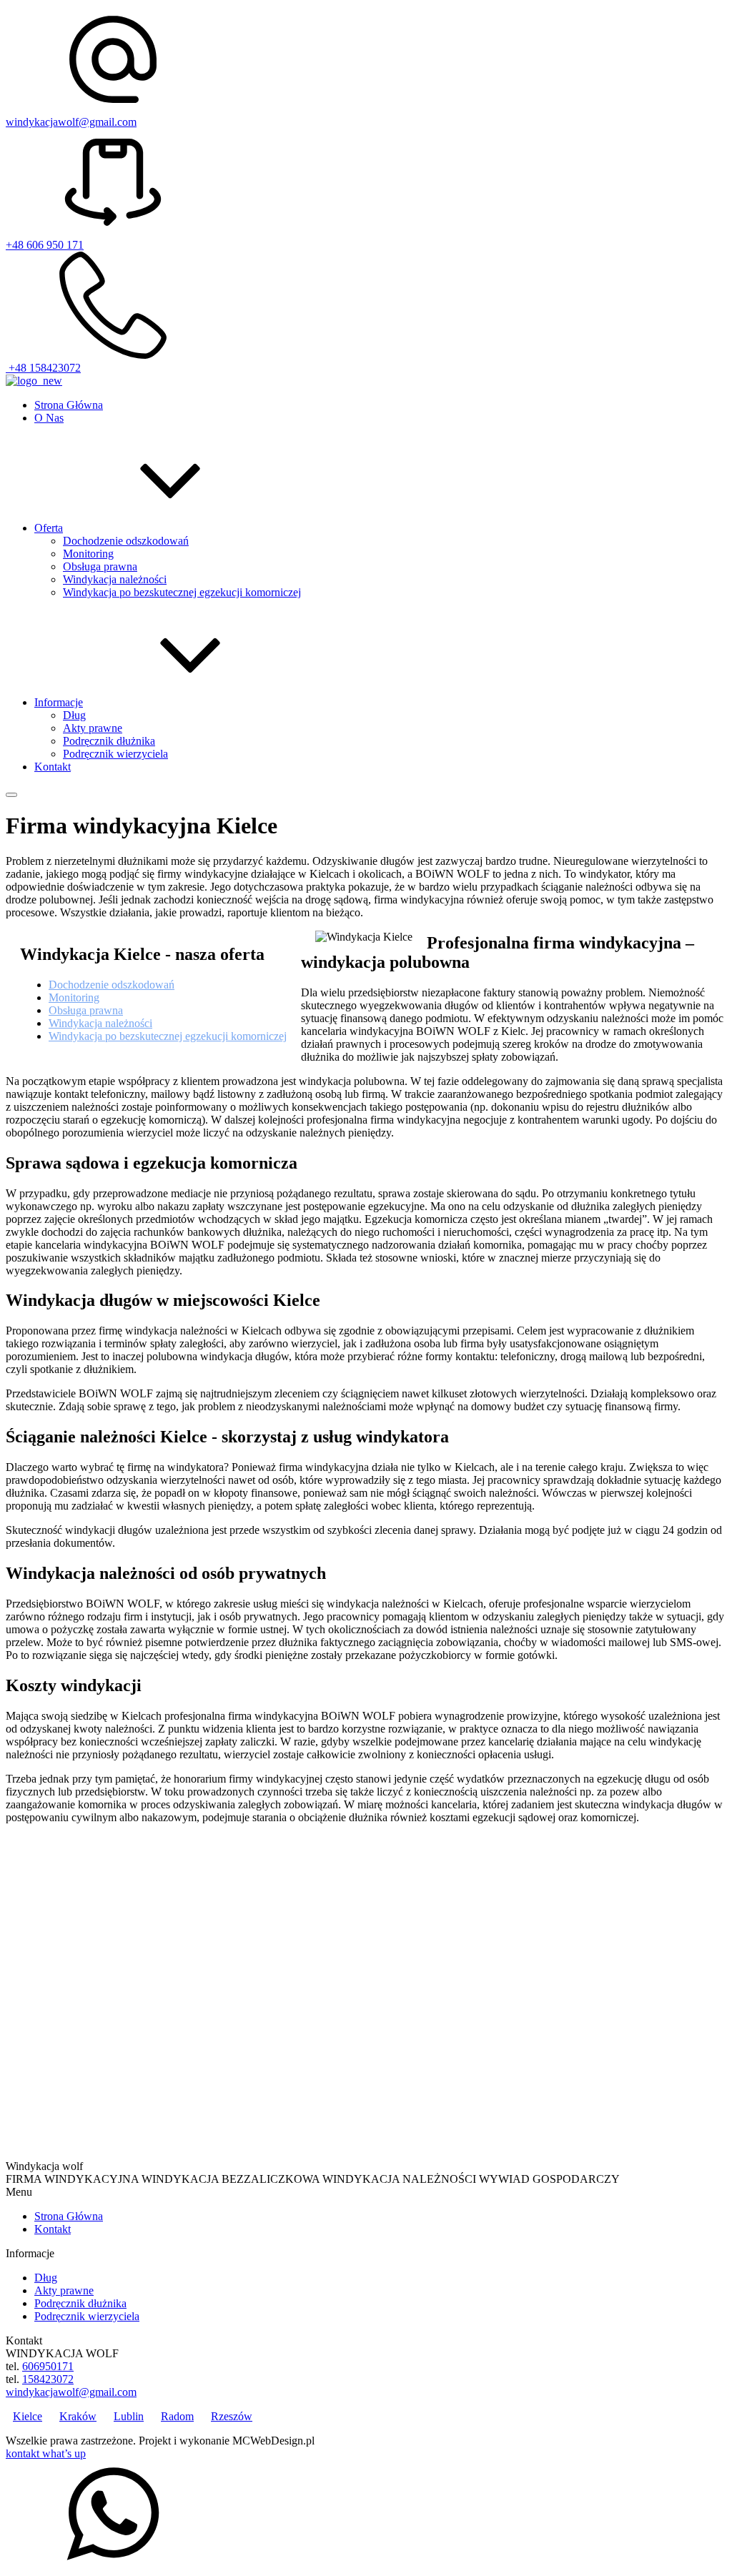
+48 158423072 (43, 368)
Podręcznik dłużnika (109, 741)
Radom (177, 2416)
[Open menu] (11, 795)
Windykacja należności (115, 579)
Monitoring (88, 554)
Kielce (28, 2416)
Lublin (129, 2416)
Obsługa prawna (100, 566)
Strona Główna (69, 2216)
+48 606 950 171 (45, 245)
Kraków (78, 2416)
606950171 (48, 2366)
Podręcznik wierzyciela (115, 754)
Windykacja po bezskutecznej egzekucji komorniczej (182, 592)
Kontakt (53, 2229)
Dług (74, 715)
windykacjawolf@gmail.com (71, 122)
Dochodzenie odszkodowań (126, 541)
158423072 (48, 2379)
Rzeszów (232, 2416)
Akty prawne (93, 728)
